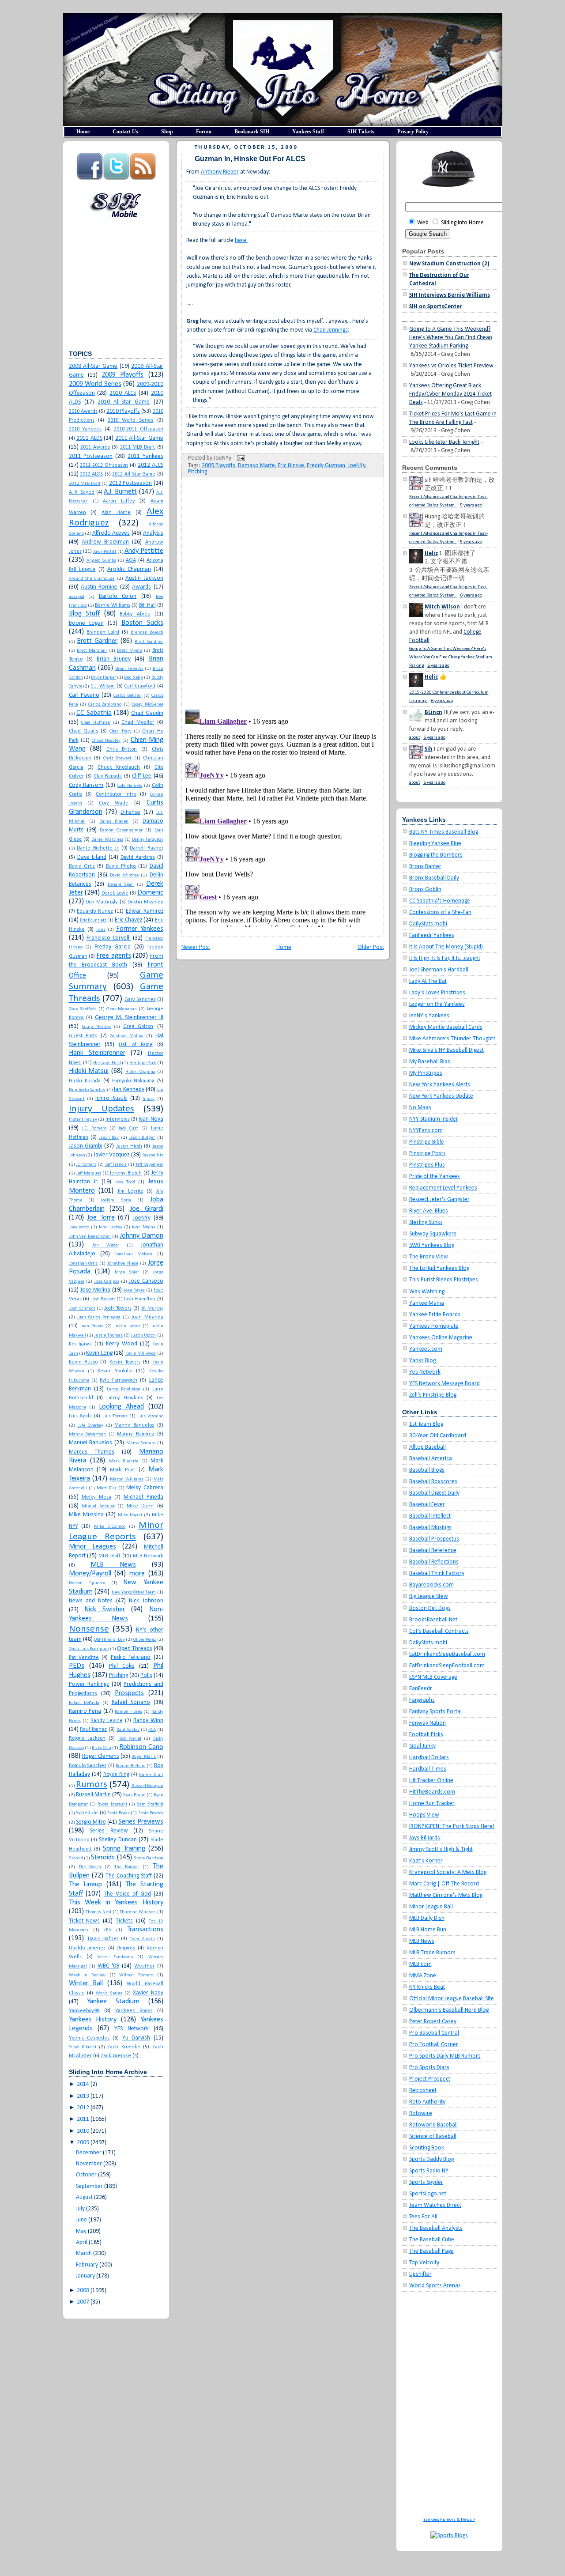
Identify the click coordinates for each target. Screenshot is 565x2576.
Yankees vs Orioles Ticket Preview (451, 366)
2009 (83, 2143)
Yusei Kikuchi (83, 2047)
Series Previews (141, 1822)
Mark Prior (122, 1470)
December (89, 2153)
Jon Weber (106, 1245)
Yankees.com (426, 1349)
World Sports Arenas (435, 2286)
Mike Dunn (140, 1506)
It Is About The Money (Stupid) (446, 947)
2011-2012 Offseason (104, 465)
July (80, 2209)
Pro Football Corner (434, 2045)
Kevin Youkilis (115, 1371)
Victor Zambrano (115, 1957)
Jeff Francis (116, 1165)
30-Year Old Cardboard (438, 1436)
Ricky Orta (102, 1748)
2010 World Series (130, 420)
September (89, 2186)
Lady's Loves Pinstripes (437, 993)
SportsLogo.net (428, 2194)
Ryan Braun (134, 1795)
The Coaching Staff (129, 1876)
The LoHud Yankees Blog (439, 1268)
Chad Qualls (83, 731)
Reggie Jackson (87, 1738)
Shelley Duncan (118, 1840)
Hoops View (424, 1815)
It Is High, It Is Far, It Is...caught (445, 958)
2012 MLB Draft (85, 484)
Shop (167, 132)
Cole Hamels (130, 786)
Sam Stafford (150, 1804)
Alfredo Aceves (111, 533)
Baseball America (431, 1459)
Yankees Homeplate (434, 1326)
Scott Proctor (151, 1813)
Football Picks (426, 1735)
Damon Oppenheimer (121, 830)
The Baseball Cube (432, 2240)
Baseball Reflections (434, 1562)
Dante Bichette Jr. (98, 848)
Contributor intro (116, 794)
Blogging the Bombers (436, 855)
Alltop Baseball (428, 1447)
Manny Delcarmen (88, 1434)
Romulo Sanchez (88, 1766)
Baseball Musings (430, 1528)
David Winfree (124, 875)
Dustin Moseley (145, 902)
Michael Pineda (143, 1497)
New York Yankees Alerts (440, 1085)
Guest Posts (83, 1036)
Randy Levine (107, 1721)
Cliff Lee (142, 776)
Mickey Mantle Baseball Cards (446, 1027)
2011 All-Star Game (139, 438)
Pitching (119, 1675)
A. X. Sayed (82, 492)
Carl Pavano (84, 695)
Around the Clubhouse (92, 579)
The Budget (127, 1867)
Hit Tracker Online (431, 1781)
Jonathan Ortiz (83, 1263)
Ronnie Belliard (131, 1766)
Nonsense (89, 1629)
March (84, 2253)
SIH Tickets (361, 132)
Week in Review (87, 1975)
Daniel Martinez (107, 840)
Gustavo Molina (127, 1036)
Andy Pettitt (105, 552)
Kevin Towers (125, 1362)
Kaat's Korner (426, 1861)
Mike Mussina (86, 1515)
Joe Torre (101, 1218)
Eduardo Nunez (95, 911)
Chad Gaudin (147, 713)
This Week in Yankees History (116, 1903)
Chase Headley (106, 741)
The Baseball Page (431, 2251)
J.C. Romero (94, 1128)
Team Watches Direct (435, 2205)
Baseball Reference (433, 1551)
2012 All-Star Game (134, 474)
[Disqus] (283, 587)
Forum (204, 132)
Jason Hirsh (129, 1146)
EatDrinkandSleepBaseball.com (447, 1654)
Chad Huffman (96, 723)
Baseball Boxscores (433, 1482)
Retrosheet (423, 2091)
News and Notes (91, 1601)
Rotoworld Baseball (433, 2125)
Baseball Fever (427, 1505)
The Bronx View (429, 1257)
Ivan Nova (151, 1119)
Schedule (87, 1813)
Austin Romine (99, 587)
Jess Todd (125, 1182)
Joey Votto (79, 1227)
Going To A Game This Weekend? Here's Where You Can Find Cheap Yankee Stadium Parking (451, 338)
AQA (131, 560)
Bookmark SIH (252, 132)
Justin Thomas (108, 1335)
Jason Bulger (142, 1138)
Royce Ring (116, 1775)
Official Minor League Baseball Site (452, 1999)
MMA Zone (423, 1976)
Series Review (109, 1831)
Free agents (113, 956)
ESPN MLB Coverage (433, 1677)
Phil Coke (122, 1666)
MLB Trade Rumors (432, 1953)
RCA (152, 1730)
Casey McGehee (147, 704)
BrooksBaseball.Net (433, 1620)
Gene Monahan (122, 1009)
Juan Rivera (92, 1326)
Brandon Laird (103, 632)
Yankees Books (134, 2011)
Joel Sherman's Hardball (439, 970)
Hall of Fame (136, 1045)
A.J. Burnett (120, 492)
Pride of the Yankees (435, 1177)
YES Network (132, 2029)
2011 (83, 2119)
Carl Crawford (140, 686)
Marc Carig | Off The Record (444, 1884)
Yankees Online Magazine (441, 1338)
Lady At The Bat (428, 981)
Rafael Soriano (131, 1702)
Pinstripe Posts (428, 1154)
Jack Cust (128, 1128)
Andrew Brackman (105, 542)
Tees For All (423, 2217)
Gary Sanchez (140, 1000)
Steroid (76, 1858)
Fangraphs (422, 1700)
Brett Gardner (97, 641)
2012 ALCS (151, 465)
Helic (431, 553)
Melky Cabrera (145, 1488)
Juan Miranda (147, 1317)
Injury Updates (102, 1109)
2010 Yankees (85, 429)
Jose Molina (95, 1290)
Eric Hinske (291, 466)
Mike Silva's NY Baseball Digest (446, 1050)
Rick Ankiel (130, 1739)
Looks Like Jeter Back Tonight (444, 442)
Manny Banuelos (134, 1425)
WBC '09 (108, 1966)
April (82, 2242)
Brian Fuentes (129, 669)
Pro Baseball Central (434, 2033)
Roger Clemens (101, 1756)
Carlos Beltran (128, 696)
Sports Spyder (426, 2182)
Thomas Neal (98, 1912)
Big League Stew (429, 1596)
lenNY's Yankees (429, 1016)
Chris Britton (122, 749)
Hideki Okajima (140, 1072)
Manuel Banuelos (91, 1443)
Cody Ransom (86, 785)
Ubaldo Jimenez (87, 1948)
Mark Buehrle (124, 1461)
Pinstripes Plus (427, 1165)
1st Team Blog (426, 1424)
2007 (83, 2302)
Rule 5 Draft (151, 1775)
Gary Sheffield (83, 1009)
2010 (83, 2131)
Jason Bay (109, 1138)
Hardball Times (428, 1769)
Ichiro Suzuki (111, 1098)
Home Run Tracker (432, 1804)
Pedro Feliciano (131, 1657)
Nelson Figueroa (87, 1583)
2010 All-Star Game (124, 402)
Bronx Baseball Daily (434, 878)
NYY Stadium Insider (434, 1119)
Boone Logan (86, 623)
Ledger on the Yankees (437, 1004)
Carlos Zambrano (105, 704)
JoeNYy (142, 1218)
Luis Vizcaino (150, 1416)
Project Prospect (430, 2079)
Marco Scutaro (141, 1443)
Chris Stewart (118, 758)
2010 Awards (83, 412)
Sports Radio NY (429, 2171)
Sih (429, 749)
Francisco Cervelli (109, 938)
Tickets (124, 1921)
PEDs (77, 1666)
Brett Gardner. (149, 642)
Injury (149, 1099)
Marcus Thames (92, 1452)
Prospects (129, 1693)
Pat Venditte (84, 1658)
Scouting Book (427, 2148)
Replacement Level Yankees (443, 1188)
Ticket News (85, 1921)
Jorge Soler (126, 1272)
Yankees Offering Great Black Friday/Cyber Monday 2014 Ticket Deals (450, 394)
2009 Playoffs (122, 375)
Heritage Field (107, 1063)
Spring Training (124, 1849)
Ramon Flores (128, 1712)
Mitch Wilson (442, 607)
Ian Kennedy (129, 1090)
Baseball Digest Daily (434, 1493)
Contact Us (125, 132)
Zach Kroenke (124, 2047)
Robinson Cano (141, 1747)
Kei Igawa (80, 1344)
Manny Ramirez (136, 1434)
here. (241, 240)
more (137, 1574)
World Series (109, 1993)
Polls (146, 1675)
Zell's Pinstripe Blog (433, 1395)
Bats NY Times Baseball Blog (444, 832)
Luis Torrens (115, 1416)
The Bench (90, 1867)
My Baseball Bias (430, 1062)
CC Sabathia (94, 713)
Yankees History (93, 2020)
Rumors (92, 1785)
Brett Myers (129, 651)
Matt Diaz (107, 1488)
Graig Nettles (96, 1027)
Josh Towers (118, 1308)
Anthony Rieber (220, 172)
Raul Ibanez (93, 1730)
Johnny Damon (141, 1236)
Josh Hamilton (139, 1299)
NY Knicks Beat (427, 1987)
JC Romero (86, 1165)
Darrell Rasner (147, 848)
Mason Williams (127, 1479)
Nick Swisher (105, 1609)
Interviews (118, 1119)
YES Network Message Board (444, 1384)
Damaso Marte (256, 466)
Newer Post (196, 947)
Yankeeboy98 (84, 2011)
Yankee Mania (427, 1303)
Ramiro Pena (85, 1711)
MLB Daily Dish (427, 1918)
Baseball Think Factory (437, 1573)
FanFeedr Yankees (432, 935)
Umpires (126, 1948)
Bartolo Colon (118, 596)
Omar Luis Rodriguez (89, 1649)
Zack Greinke (116, 2056)
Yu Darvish (136, 2038)
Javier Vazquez (112, 1155)
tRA (108, 1930)
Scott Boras (119, 1813)
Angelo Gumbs (101, 561)
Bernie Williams (113, 605)
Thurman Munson (138, 1912)
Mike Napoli (130, 1515)
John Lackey (110, 1227)
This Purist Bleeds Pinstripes (444, 1280)
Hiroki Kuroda (85, 1081)
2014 (83, 2084)
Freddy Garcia (113, 947)
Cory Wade (114, 803)
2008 (83, 2291)
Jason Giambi (86, 1146)
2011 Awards (95, 447)
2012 (83, 2108)
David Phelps (121, 866)
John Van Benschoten (90, 1237)
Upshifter (420, 2274)
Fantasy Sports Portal (435, 1712)
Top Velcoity (424, 2263)
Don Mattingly (102, 902)
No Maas (420, 1108)
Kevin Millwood (141, 1354)
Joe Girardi (147, 1209)
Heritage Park (143, 1063)
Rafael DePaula (84, 1703)
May (81, 2231)
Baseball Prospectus (434, 1539)
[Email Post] (240, 458)
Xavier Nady (148, 1993)
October (86, 2175)
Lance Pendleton (123, 1389)
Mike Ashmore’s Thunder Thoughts (452, 1039)
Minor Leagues (92, 1547)
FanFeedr (421, 1689)
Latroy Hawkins (125, 1398)
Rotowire (421, 2113)
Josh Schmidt (82, 1309)
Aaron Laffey (119, 501)
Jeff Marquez (89, 1173)
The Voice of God (127, 1894)
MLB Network (148, 1556)
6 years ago (471, 595)
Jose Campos (107, 1282)
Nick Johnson (146, 1601)
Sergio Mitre (91, 1822)
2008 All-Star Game (93, 366)
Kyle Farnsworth (119, 1380)
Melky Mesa (96, 1497)
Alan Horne (116, 513)
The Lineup (86, 1885)
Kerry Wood (122, 1344)
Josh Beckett (103, 1299)
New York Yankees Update (441, 1096)
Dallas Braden (114, 822)
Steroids (103, 1858)
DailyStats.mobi (428, 924)
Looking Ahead (121, 1407)
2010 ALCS (123, 393)
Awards (141, 587)
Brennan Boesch (147, 633)
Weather (144, 1966)
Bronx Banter (425, 867)
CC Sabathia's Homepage (440, 901)
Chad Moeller (138, 722)
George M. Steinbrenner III (129, 1018)
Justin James (127, 1326)
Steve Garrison (148, 1858)
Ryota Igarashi (112, 1804)
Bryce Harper (103, 678)
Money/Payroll (90, 1574)
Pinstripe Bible (427, 1142)
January (85, 2276)
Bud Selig (133, 678)
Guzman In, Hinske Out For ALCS (250, 159)
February (87, 2265)
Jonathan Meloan (134, 1254)
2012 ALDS (91, 474)
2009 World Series (95, 384)
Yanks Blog (422, 1361)
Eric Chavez (128, 920)
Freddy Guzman (326, 466)
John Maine (143, 1227)
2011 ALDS (89, 438)
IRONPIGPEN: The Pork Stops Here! (452, 1826)
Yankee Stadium (113, 2002)
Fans (101, 930)
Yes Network (425, 1372)
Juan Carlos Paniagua (99, 1317)
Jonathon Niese (123, 1263)
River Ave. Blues (429, 1211)
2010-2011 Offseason (139, 429)
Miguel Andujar (98, 1506)
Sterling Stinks (426, 1222)
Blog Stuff (85, 614)
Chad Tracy (120, 731)
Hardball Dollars (429, 1758)
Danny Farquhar (148, 840)
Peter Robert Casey (433, 2022)
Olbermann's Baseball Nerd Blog (449, 2010)
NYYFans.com (426, 1131)
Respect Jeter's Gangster (439, 1199)
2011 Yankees (145, 456)
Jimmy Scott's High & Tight (441, 1849)
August (84, 2197)
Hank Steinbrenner (97, 1053)
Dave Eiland (92, 857)
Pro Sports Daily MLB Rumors (445, 2056)
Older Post (371, 947)
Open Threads (135, 1649)
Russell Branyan (147, 1786)
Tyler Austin (142, 1939)
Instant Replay (83, 1120)
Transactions (145, 1930)
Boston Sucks (142, 623)
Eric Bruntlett (93, 920)
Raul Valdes (128, 1730)
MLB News (113, 1565)
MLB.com (420, 1964)
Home (83, 132)
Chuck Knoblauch (119, 767)
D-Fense (130, 812)
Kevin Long (99, 1353)
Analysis (153, 533)
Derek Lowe (115, 893)
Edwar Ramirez (145, 911)
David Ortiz (82, 866)
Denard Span (121, 885)
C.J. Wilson (103, 686)
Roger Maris (144, 1757)
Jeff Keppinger (149, 1165)
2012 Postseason (131, 483)
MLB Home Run (428, 1930)
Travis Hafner (103, 1939)
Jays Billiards (425, 1838)
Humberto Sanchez (87, 1090)
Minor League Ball (431, 1907)
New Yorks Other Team (134, 1592)
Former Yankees (140, 929)
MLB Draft (109, 1556)
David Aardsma (138, 857)
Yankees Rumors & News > (449, 2520)
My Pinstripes (426, 1073)
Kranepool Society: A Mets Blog (448, 1872)
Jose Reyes (134, 1290)
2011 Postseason (91, 456)
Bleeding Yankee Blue (435, 844)
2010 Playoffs (123, 411)
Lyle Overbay (90, 1426)
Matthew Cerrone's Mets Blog (446, 1895)
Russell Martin (93, 1795)
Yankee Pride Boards (435, 1315)
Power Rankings (89, 1684)
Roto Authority (427, 2102)
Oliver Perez (145, 1640)
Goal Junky (422, 1746)
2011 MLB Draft (137, 447)
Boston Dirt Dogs (430, 1608)
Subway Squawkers (433, 1234)
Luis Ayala (81, 1416)
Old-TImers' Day (109, 1640)
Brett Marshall (92, 651)
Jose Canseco (146, 1281)
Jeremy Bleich (126, 1173)
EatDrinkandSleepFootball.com (447, 1666)
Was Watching (427, 1292)
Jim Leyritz (130, 1191)
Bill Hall (147, 605)
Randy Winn (148, 1720)
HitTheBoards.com (432, 1792)
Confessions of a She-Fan (440, 912)
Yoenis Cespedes (89, 2038)
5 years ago (471, 505)
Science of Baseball (433, 2136)
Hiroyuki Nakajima (133, 1081)
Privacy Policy (413, 132)
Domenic (150, 893)
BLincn (433, 712)
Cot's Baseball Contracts (439, 1631)
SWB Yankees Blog (432, 1245)
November (89, 2164)
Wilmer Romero (136, 1975)
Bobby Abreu (135, 614)
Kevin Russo (83, 1362)
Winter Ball (86, 1983)
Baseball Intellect (430, 1516)
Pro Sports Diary (429, 2068)
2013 (83, 2096)
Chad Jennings (331, 330)
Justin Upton (143, 1335)
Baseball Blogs (427, 1470)
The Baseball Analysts (436, 2228)
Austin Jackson (144, 578)
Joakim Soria (116, 1200)
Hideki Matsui (89, 1071)
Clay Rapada (108, 776)
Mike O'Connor (110, 1527)
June (81, 2220)
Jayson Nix (153, 1155)
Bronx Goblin (425, 890)
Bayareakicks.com (431, 1585)
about (415, 738)
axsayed (77, 597)
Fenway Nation (428, 1723)
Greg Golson (138, 1027)
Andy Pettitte (144, 551)
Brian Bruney (114, 659)
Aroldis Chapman (129, 569)
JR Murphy (152, 1309)
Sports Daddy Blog (431, 2159)
